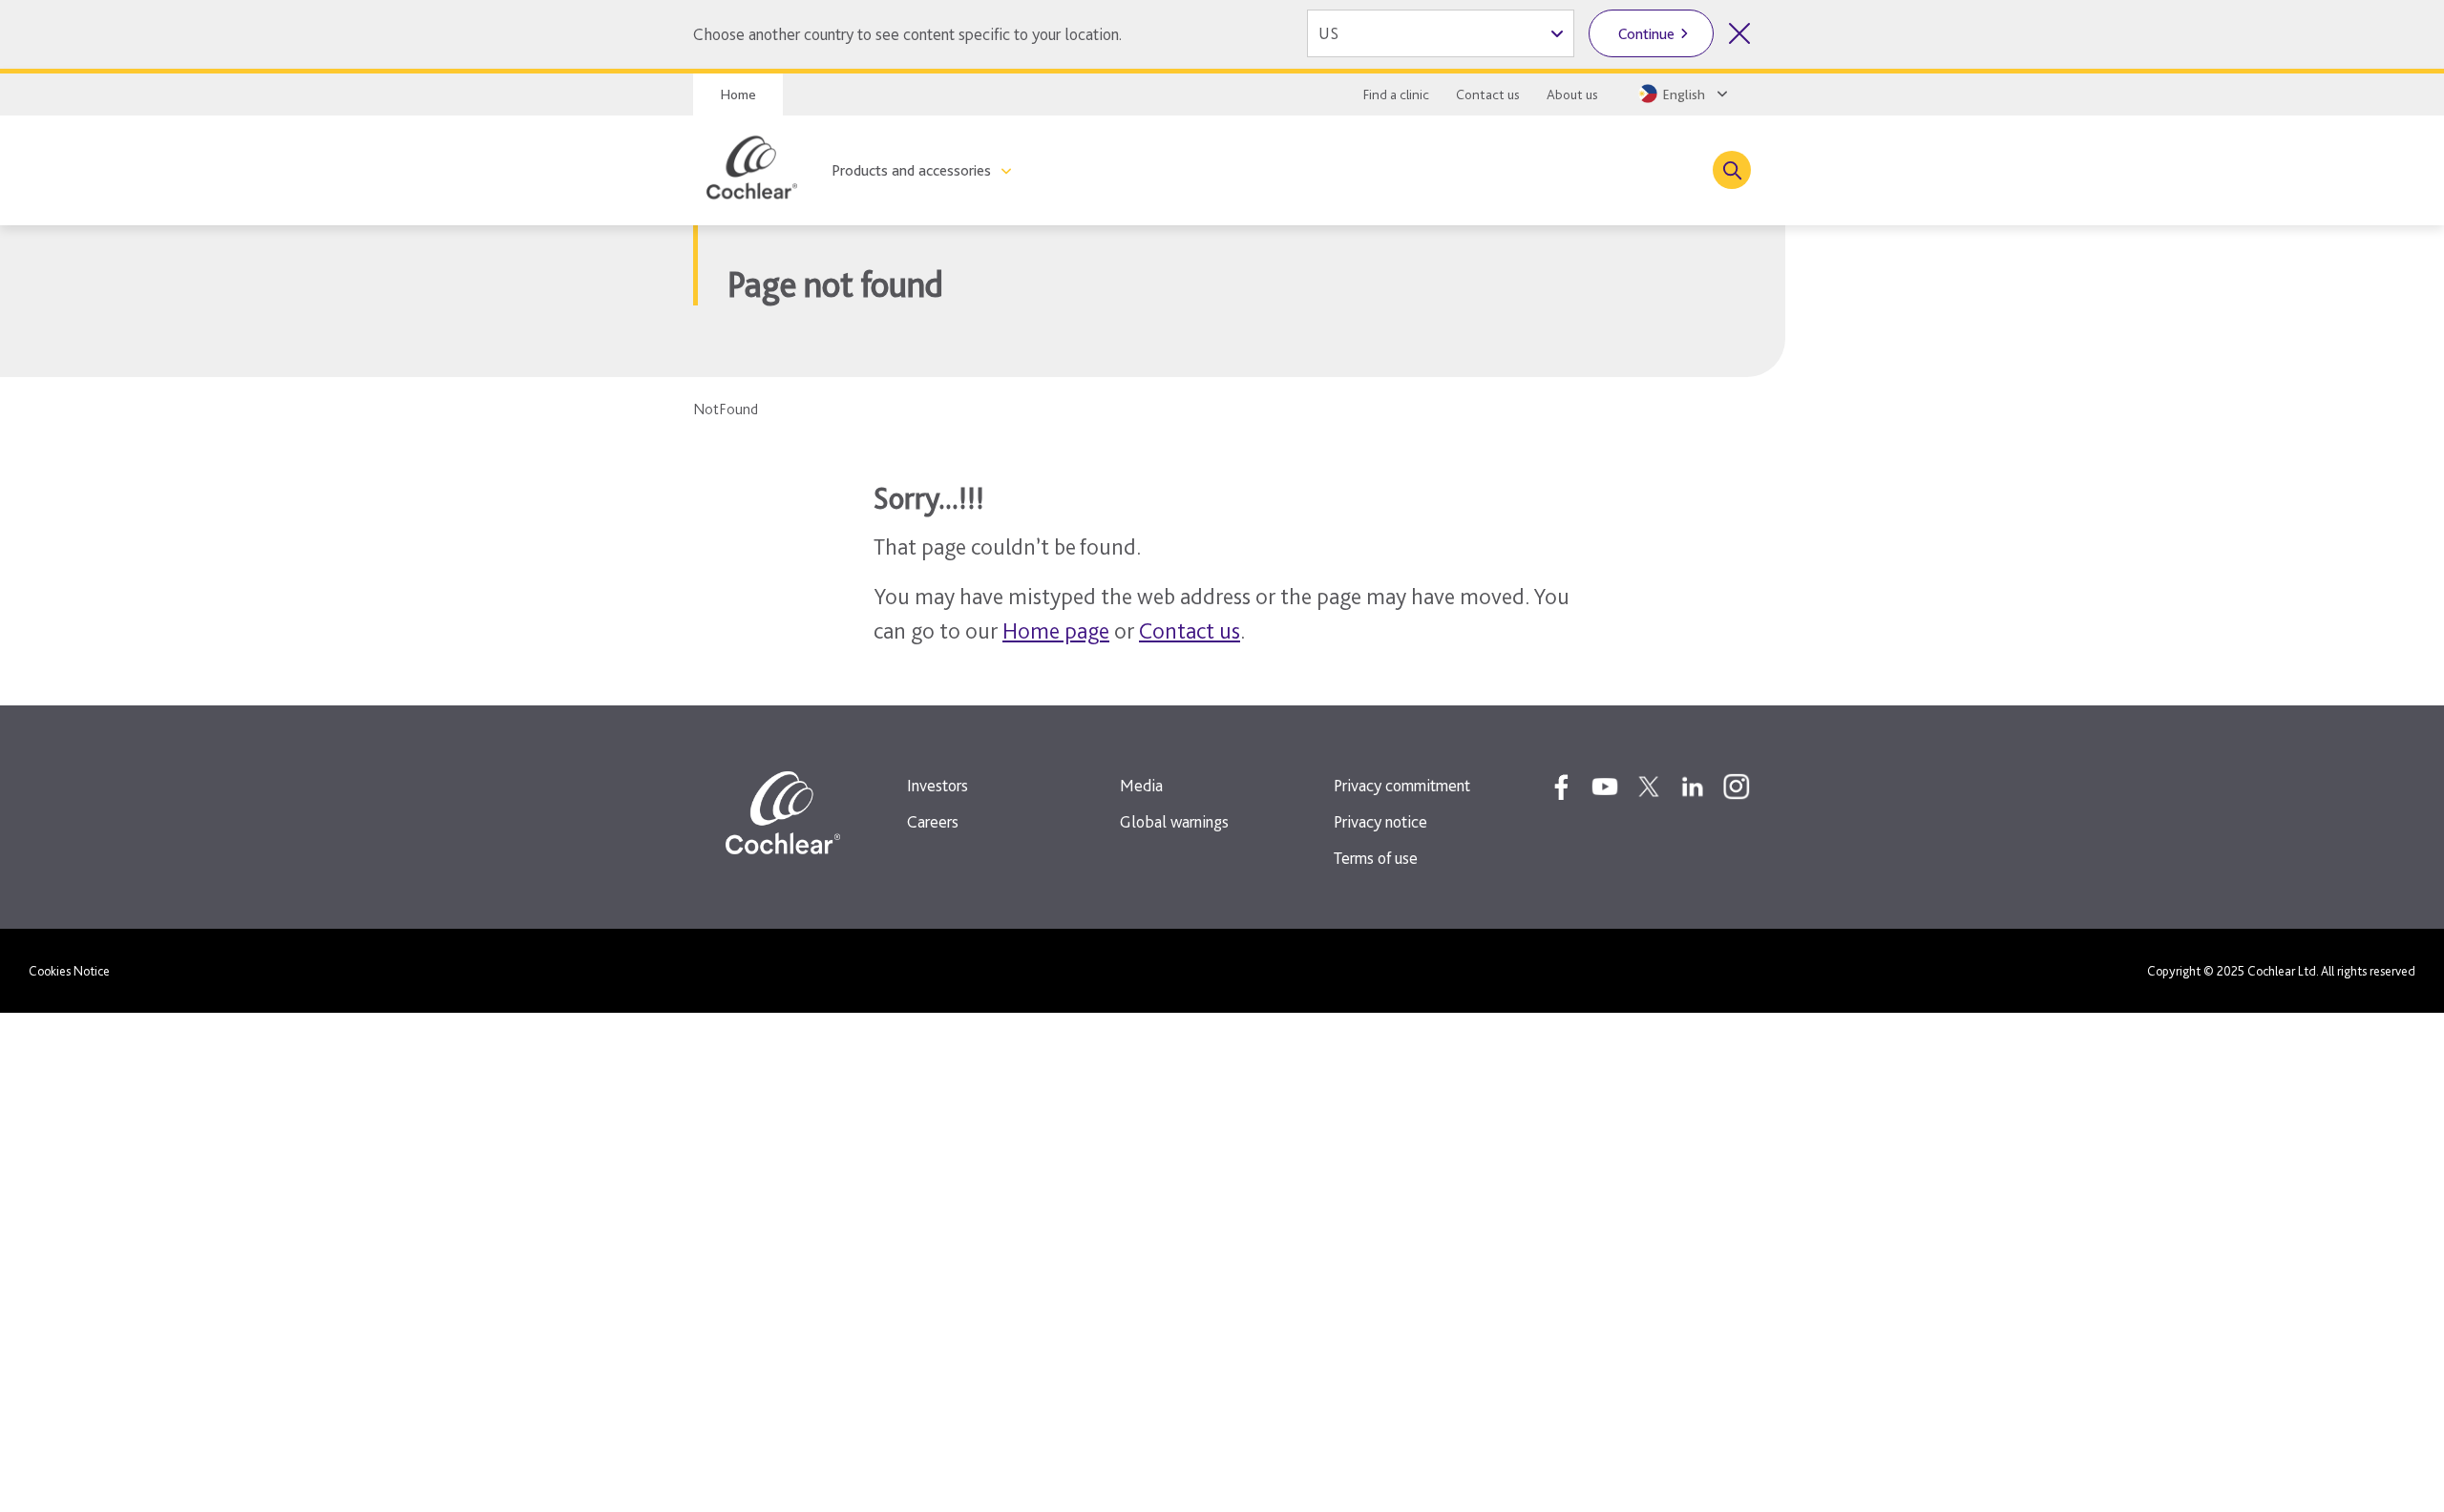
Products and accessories (911, 170)
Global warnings (1174, 821)
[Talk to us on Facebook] (1561, 787)
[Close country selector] (1739, 33)
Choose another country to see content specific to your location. (907, 34)
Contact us (1488, 94)
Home (738, 94)
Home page (1056, 630)
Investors (938, 785)
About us (1572, 94)
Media (1141, 785)
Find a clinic (1396, 94)
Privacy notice (1380, 821)
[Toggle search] (1732, 170)
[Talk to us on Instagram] (1737, 787)
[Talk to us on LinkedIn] (1693, 787)
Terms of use (1376, 858)
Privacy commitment (1402, 785)
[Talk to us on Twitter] (1649, 787)
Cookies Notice (69, 971)
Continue (1646, 34)
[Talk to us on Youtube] (1605, 787)
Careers (933, 821)
